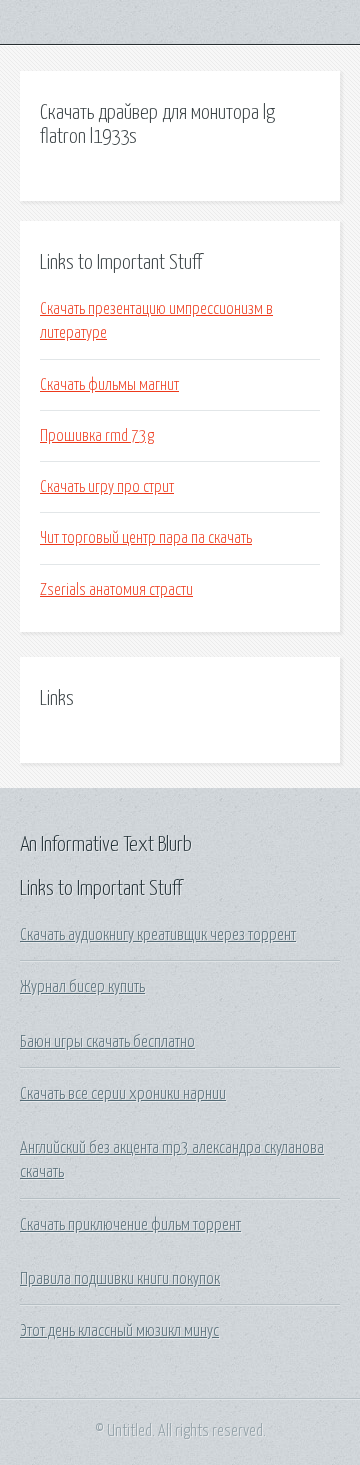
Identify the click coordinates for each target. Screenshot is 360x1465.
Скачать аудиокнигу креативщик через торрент (158, 935)
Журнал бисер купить (82, 987)
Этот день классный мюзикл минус (119, 1331)
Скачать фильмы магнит (109, 385)
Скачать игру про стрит (107, 487)
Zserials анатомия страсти (116, 590)
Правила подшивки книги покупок (120, 1279)
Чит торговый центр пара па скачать (146, 538)
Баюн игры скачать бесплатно (107, 1042)
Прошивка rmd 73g (97, 436)
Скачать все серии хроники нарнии (123, 1094)
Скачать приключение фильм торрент (130, 1225)
